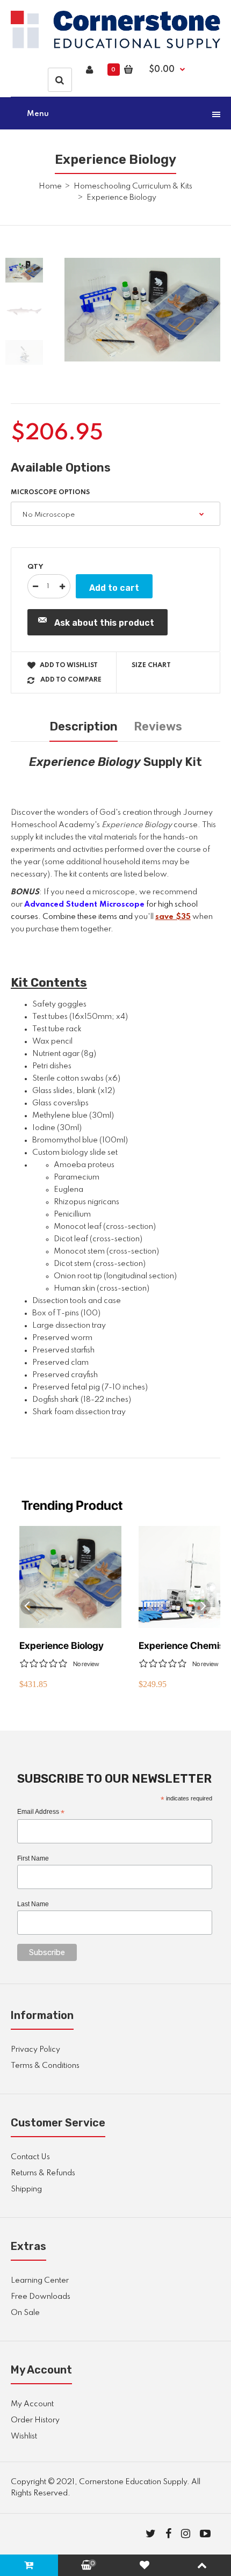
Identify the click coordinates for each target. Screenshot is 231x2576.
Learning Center (40, 2281)
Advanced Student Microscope (84, 905)
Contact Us (30, 2157)
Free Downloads (41, 2297)
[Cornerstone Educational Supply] (115, 46)
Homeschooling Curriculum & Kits (133, 186)
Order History (35, 2420)
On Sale (25, 2313)
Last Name (33, 1904)
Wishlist (24, 2436)
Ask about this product (104, 623)
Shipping (26, 2189)
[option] (142, 310)
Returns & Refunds (43, 2173)
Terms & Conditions (45, 2066)
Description (84, 726)
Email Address (41, 1812)
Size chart (151, 665)
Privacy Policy (35, 2050)
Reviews (158, 726)
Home (50, 186)
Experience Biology (62, 1645)
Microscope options (50, 493)
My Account (32, 2404)
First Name (33, 1858)
